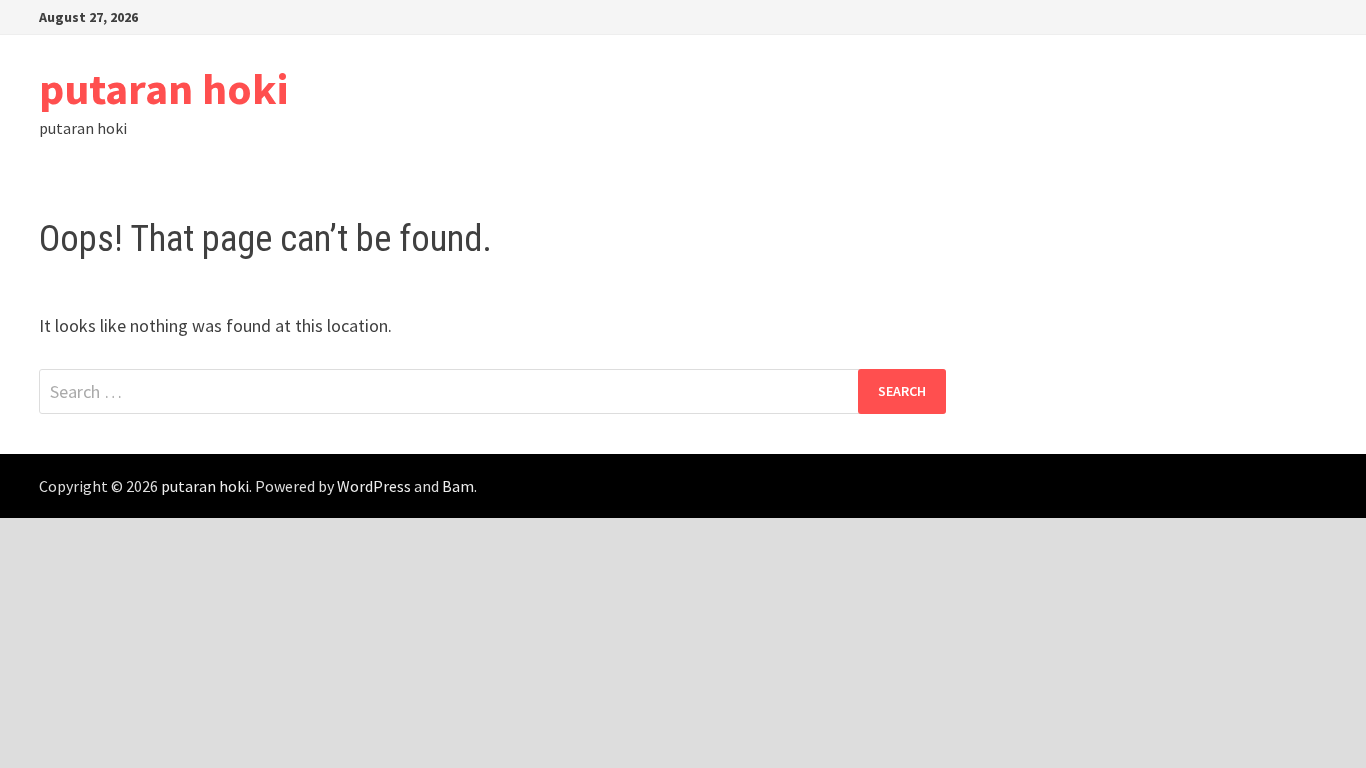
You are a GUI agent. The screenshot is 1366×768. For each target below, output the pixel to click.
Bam (458, 486)
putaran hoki (163, 88)
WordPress (374, 486)
